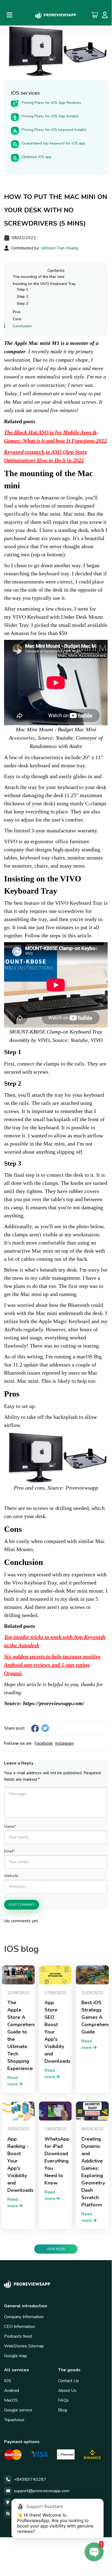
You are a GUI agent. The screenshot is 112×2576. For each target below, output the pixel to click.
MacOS (11, 2400)
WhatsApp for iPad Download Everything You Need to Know (57, 2161)
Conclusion (22, 326)
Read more (13, 2081)
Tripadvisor (14, 2420)
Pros (17, 312)
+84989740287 (30, 2479)
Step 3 (23, 304)
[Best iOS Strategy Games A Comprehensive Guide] (92, 1975)
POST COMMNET (22, 1905)
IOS (8, 2381)
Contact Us (68, 2381)
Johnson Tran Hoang (60, 248)
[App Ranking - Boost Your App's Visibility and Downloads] (18, 2111)
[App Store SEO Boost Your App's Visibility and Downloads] (55, 1975)
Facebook (44, 1743)
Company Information (24, 2317)
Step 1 (23, 289)
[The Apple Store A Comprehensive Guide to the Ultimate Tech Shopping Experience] (18, 1975)
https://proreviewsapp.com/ (54, 1703)
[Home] (56, 15)
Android (12, 2391)
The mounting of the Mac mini (39, 277)
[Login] (105, 15)
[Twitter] (45, 1728)
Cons (17, 319)
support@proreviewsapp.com (42, 2491)
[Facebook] (35, 1728)
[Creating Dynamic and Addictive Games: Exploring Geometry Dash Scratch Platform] (92, 2111)
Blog (63, 2410)
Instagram (64, 1743)
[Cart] (95, 15)
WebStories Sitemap (24, 2346)
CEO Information (20, 2327)
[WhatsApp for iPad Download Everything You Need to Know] (55, 2111)
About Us (67, 2391)
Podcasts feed (18, 2336)
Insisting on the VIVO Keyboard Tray (44, 284)
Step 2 (23, 296)
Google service (18, 2410)
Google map (16, 2356)
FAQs (63, 2400)
